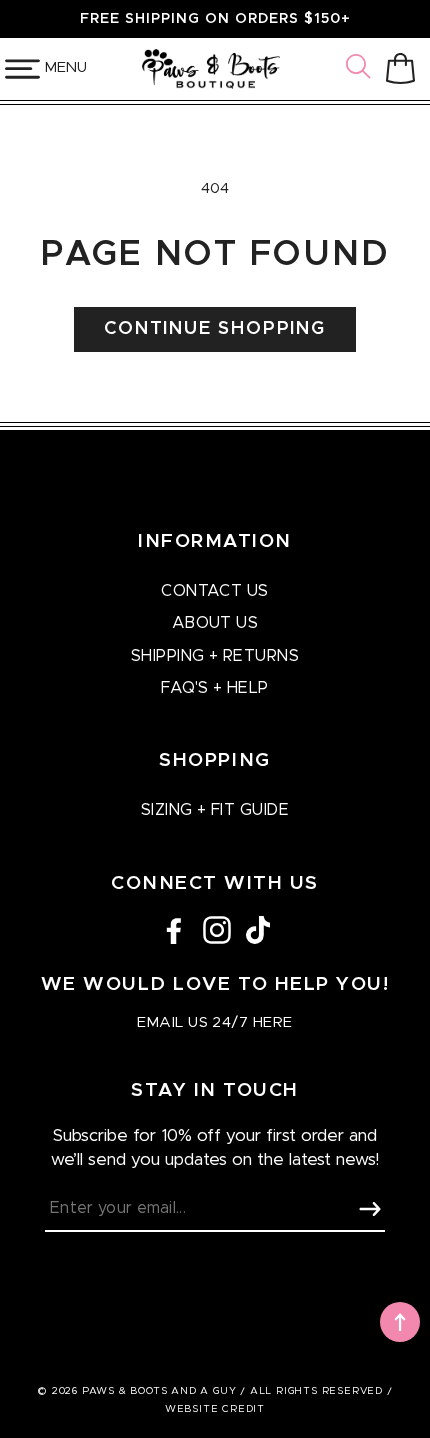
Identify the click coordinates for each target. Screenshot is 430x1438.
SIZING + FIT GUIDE (215, 810)
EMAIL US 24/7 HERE (214, 1022)
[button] (361, 69)
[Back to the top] (400, 1322)
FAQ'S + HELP (215, 688)
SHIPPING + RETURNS (215, 656)
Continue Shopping (215, 329)
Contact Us (215, 591)
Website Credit (215, 1409)
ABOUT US (215, 623)
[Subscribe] (370, 1209)
